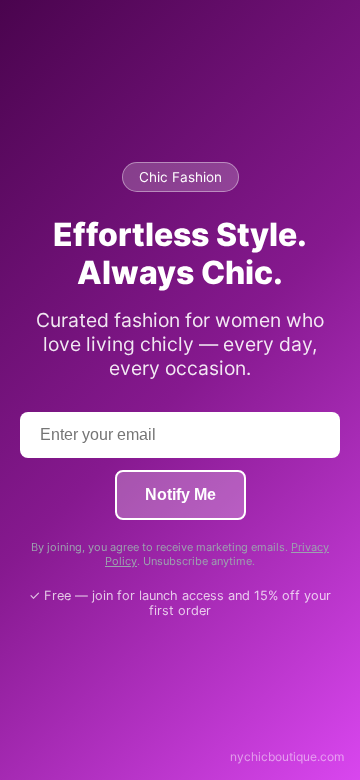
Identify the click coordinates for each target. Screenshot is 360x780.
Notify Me (180, 494)
